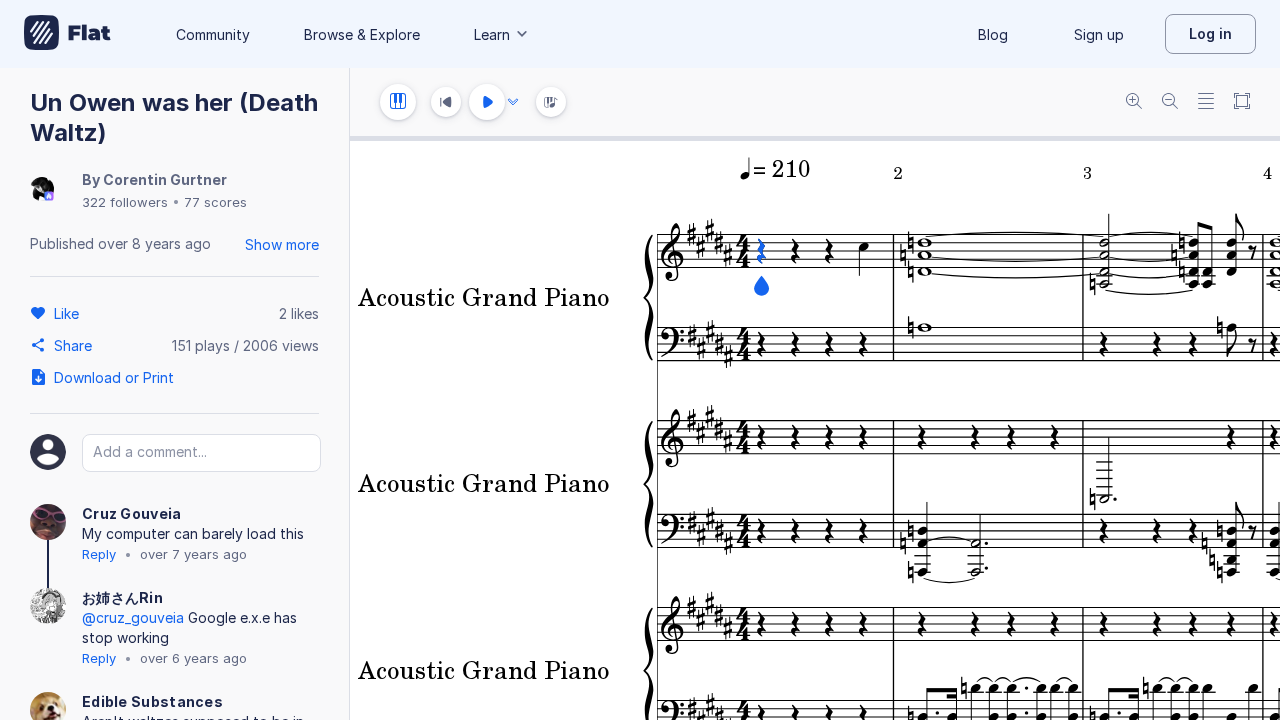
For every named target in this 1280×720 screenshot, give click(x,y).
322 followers (125, 202)
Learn (492, 34)
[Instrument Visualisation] (551, 102)
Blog (993, 34)
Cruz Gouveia (132, 513)
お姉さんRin (122, 597)
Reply (99, 554)
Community (213, 34)
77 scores (215, 202)
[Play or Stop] (487, 102)
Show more (282, 244)
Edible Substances (152, 701)
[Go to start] (446, 102)
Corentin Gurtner (165, 179)
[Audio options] (513, 102)
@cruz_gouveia (133, 617)
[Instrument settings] (398, 102)
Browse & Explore (362, 34)
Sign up (1099, 34)
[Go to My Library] (67, 34)
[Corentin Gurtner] (42, 190)
